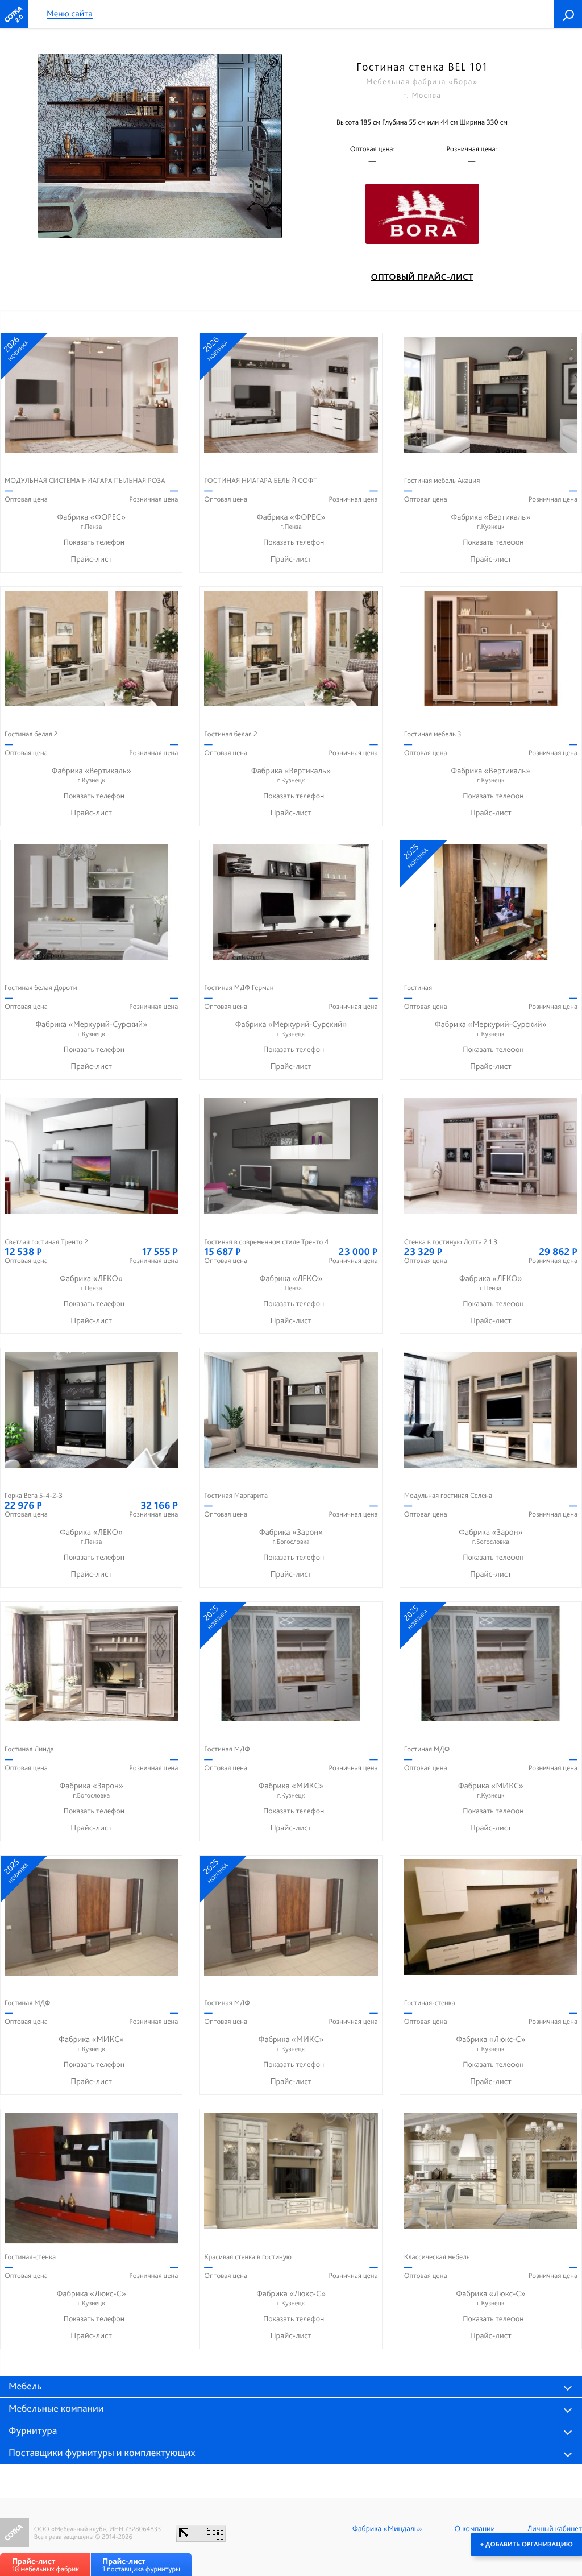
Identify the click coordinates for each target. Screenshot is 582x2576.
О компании (475, 2529)
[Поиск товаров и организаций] (568, 14)
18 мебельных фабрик (45, 2565)
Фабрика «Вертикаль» (490, 521)
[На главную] (14, 14)
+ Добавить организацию (527, 2544)
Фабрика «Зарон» (291, 1536)
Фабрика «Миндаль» (387, 2529)
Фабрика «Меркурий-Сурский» (91, 1028)
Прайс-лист (91, 559)
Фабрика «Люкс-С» (490, 2043)
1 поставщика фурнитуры (141, 2565)
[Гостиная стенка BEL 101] (160, 146)
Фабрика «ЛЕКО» (91, 1283)
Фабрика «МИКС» (291, 1790)
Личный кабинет (555, 2529)
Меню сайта (70, 14)
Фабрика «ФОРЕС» (91, 521)
